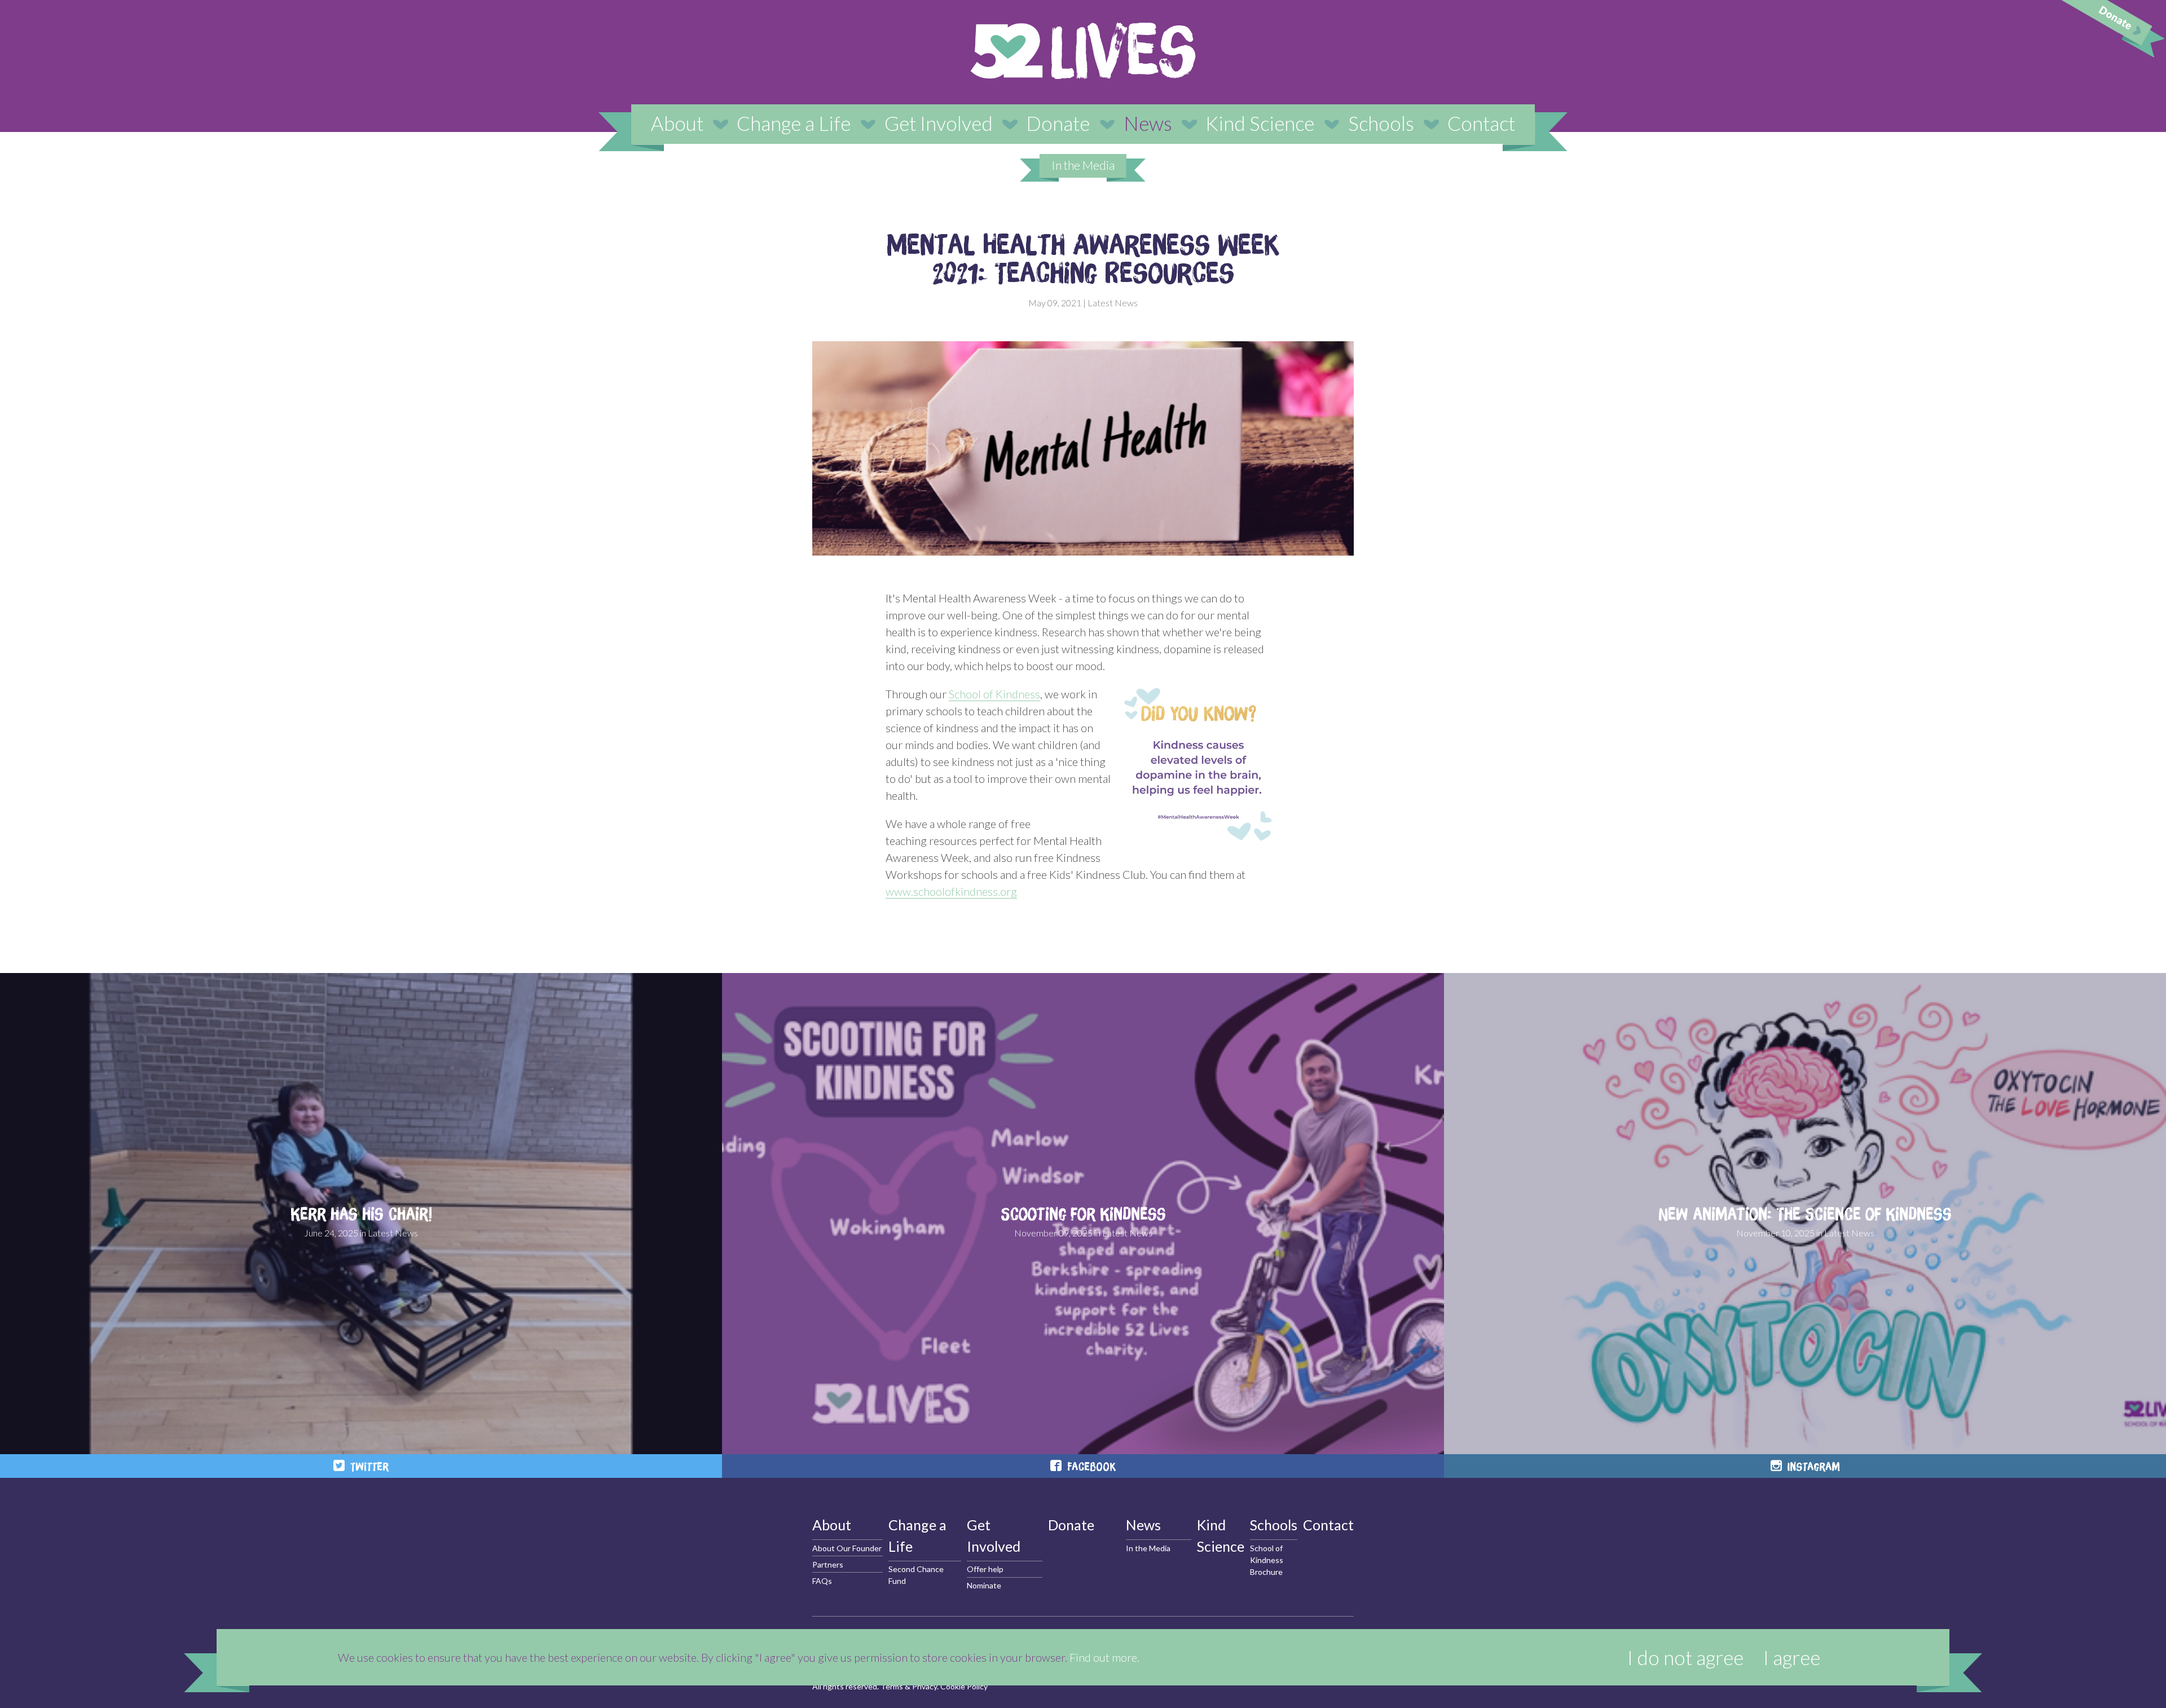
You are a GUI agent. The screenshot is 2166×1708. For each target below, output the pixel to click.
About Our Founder (847, 1548)
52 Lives (1083, 51)
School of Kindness (994, 694)
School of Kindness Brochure (1267, 1560)
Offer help (985, 1569)
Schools (1381, 123)
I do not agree (1685, 1657)
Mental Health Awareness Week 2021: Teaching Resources (1083, 258)
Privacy (924, 1686)
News (1148, 123)
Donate (1058, 123)
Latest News (1113, 303)
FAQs (822, 1581)
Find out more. (1104, 1657)
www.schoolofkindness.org (951, 891)
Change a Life (794, 123)
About (677, 123)
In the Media (1083, 165)
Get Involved (939, 123)
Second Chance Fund (916, 1575)
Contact (1481, 123)
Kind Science (1260, 123)
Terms (892, 1686)
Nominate (984, 1585)
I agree (1792, 1657)
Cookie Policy (964, 1686)
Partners (828, 1564)
